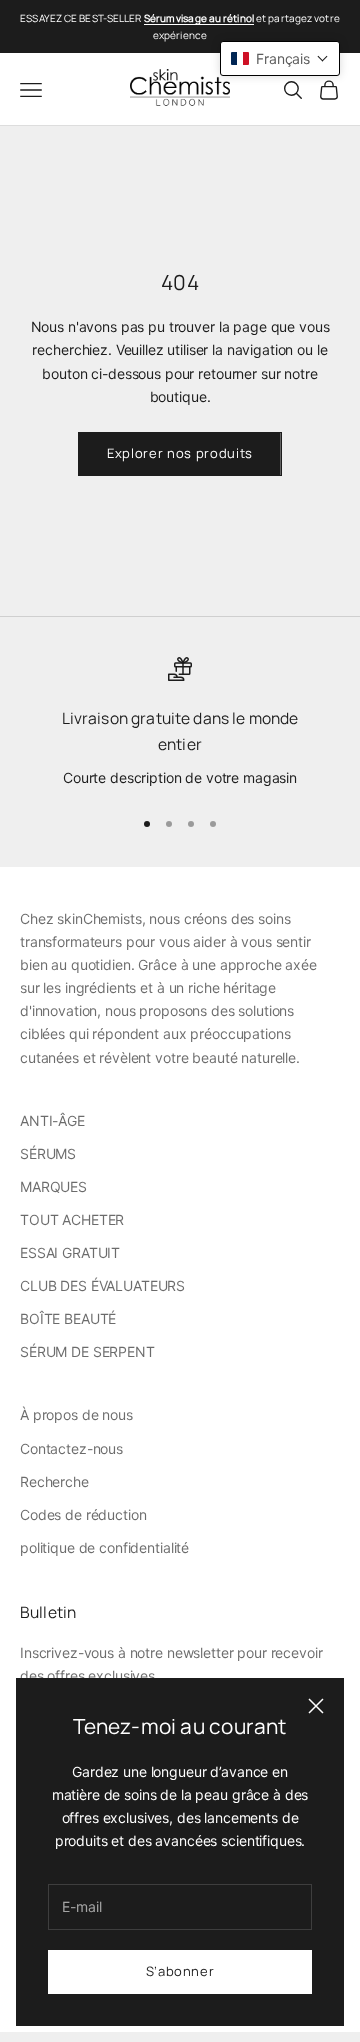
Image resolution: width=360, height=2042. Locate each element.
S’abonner (180, 1971)
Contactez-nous (71, 1448)
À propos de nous (76, 1414)
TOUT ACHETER (72, 1219)
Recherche (54, 1481)
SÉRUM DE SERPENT (87, 1351)
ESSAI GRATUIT (70, 1252)
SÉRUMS (48, 1153)
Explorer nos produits (180, 453)
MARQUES (53, 1186)
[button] (280, 58)
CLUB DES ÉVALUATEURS (102, 1285)
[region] (180, 723)
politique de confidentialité (104, 1547)
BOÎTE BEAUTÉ (68, 1318)
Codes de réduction (83, 1514)
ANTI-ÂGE (52, 1120)
